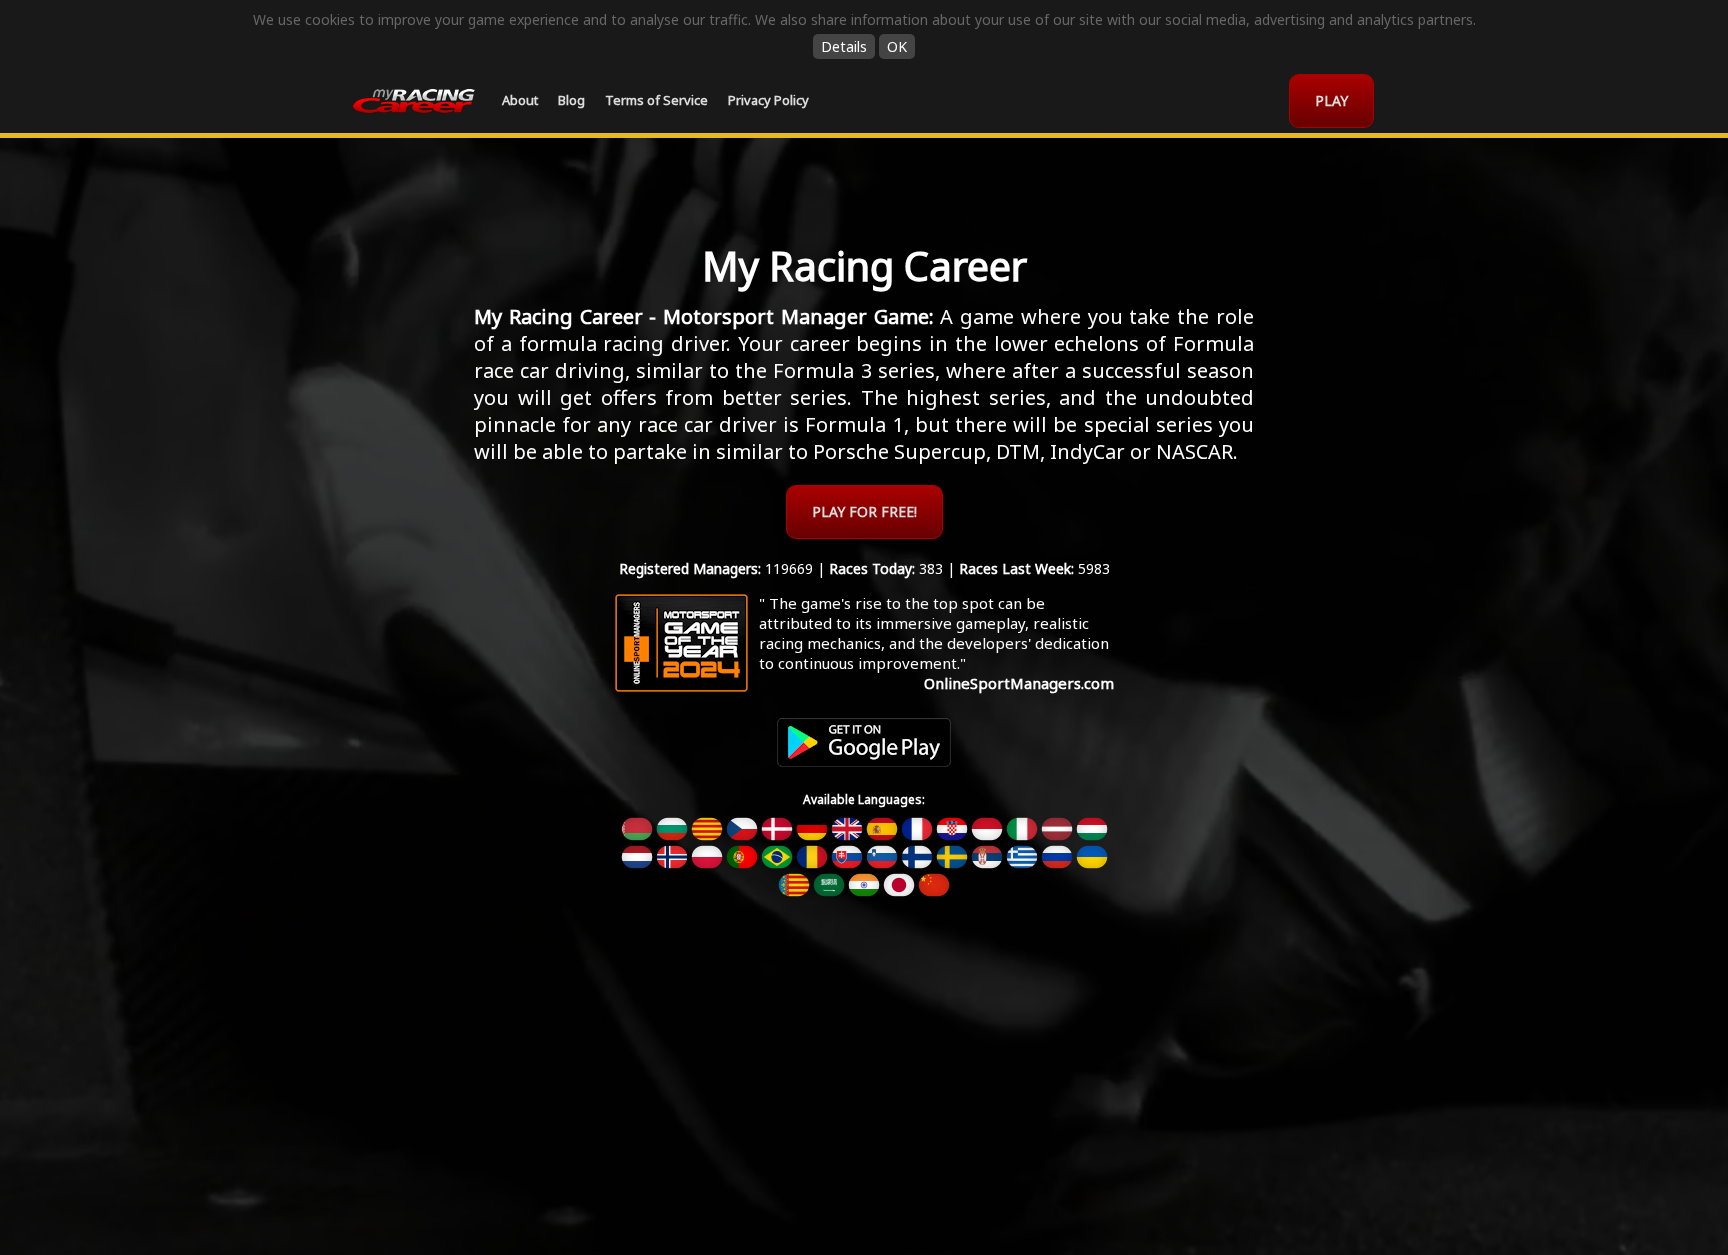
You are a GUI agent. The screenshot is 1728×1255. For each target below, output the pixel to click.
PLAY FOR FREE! (864, 511)
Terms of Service (656, 100)
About (520, 100)
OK (897, 46)
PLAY (1331, 100)
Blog (571, 100)
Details (844, 46)
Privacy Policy (768, 100)
